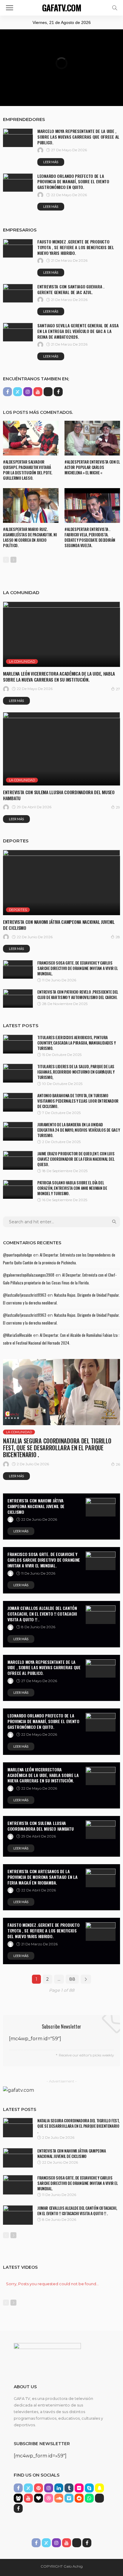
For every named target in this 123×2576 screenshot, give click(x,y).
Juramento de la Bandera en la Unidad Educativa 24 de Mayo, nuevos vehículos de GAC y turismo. (79, 1130)
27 (118, 689)
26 (118, 1464)
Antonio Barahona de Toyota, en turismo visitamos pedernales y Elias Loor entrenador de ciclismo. (78, 1101)
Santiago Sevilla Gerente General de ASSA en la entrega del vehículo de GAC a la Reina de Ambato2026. (78, 331)
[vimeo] (69, 2498)
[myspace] (18, 2498)
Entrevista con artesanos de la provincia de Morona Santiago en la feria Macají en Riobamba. (42, 1877)
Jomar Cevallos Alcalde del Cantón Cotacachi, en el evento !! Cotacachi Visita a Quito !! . (42, 1614)
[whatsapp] (89, 2498)
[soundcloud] (59, 2498)
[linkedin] (59, 2488)
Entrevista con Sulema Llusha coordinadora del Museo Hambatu (59, 795)
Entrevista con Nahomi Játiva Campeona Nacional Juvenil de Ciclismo (59, 925)
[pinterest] (39, 2488)
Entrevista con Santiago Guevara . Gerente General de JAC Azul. (71, 289)
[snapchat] (99, 2488)
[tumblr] (69, 2488)
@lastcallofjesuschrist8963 (25, 1295)
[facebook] (7, 392)
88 (72, 1979)
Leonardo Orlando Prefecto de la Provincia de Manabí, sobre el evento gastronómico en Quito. (73, 182)
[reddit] (79, 2498)
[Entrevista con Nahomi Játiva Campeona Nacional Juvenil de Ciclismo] (61, 883)
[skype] (89, 2488)
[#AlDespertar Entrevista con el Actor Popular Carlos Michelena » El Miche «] (92, 438)
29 (118, 807)
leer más (51, 162)
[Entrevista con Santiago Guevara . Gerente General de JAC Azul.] (18, 293)
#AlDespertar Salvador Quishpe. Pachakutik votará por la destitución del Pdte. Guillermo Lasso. (28, 470)
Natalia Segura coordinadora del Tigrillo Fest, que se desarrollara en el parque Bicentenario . (57, 1448)
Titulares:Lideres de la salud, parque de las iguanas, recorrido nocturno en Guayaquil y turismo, (76, 1072)
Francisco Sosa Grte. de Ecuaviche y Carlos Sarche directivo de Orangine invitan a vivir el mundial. (78, 968)
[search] (115, 8)
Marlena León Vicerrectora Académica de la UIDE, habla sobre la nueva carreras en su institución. (59, 676)
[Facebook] (58, 392)
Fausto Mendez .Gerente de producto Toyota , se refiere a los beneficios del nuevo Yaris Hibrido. (76, 247)
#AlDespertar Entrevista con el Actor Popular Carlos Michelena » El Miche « (92, 467)
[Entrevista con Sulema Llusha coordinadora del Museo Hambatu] (61, 749)
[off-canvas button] (10, 8)
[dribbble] (49, 2498)
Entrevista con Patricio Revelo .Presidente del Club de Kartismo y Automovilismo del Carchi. (78, 995)
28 (118, 937)
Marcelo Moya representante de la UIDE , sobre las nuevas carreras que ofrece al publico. (78, 137)
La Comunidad (22, 662)
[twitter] (18, 392)
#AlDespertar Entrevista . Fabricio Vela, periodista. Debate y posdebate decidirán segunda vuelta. (90, 537)
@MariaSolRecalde (17, 1335)
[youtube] (38, 392)
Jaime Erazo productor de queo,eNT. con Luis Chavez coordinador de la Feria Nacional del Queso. (76, 1159)
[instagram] (28, 392)
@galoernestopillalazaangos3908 (29, 1275)
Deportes (18, 910)
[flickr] (79, 2488)
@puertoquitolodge (17, 1255)
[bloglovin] (39, 2498)
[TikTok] (48, 392)
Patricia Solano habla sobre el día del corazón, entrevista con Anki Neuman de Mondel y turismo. (72, 1188)
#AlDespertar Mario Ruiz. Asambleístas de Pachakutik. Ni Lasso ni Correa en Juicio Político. (30, 537)
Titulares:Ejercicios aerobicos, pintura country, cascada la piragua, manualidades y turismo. (76, 1043)
